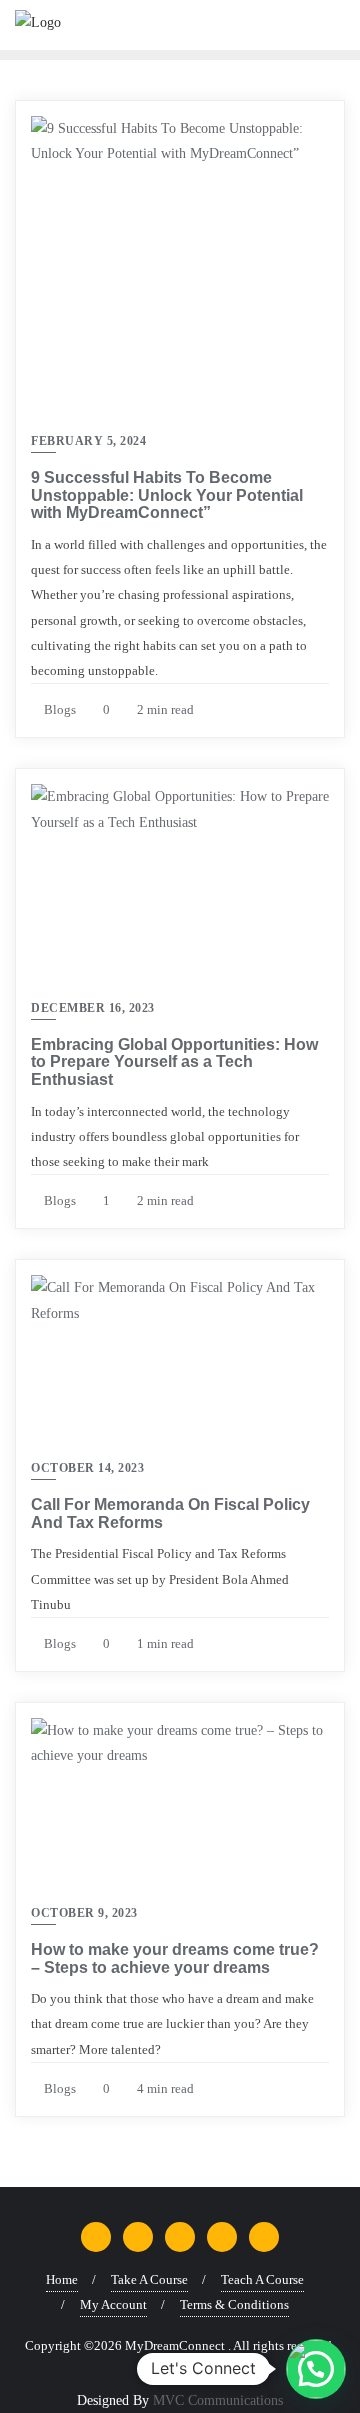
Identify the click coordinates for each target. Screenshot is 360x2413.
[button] (316, 2369)
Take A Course (149, 2279)
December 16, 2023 (93, 1008)
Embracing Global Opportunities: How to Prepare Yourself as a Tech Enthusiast (174, 1062)
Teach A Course (262, 2279)
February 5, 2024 (88, 441)
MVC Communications (218, 2400)
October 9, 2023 (84, 1913)
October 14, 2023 (87, 1468)
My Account (113, 2304)
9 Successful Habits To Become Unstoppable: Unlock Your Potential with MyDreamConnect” (167, 495)
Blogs (58, 709)
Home (62, 2279)
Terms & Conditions (234, 2304)
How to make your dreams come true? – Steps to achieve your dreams (175, 1958)
